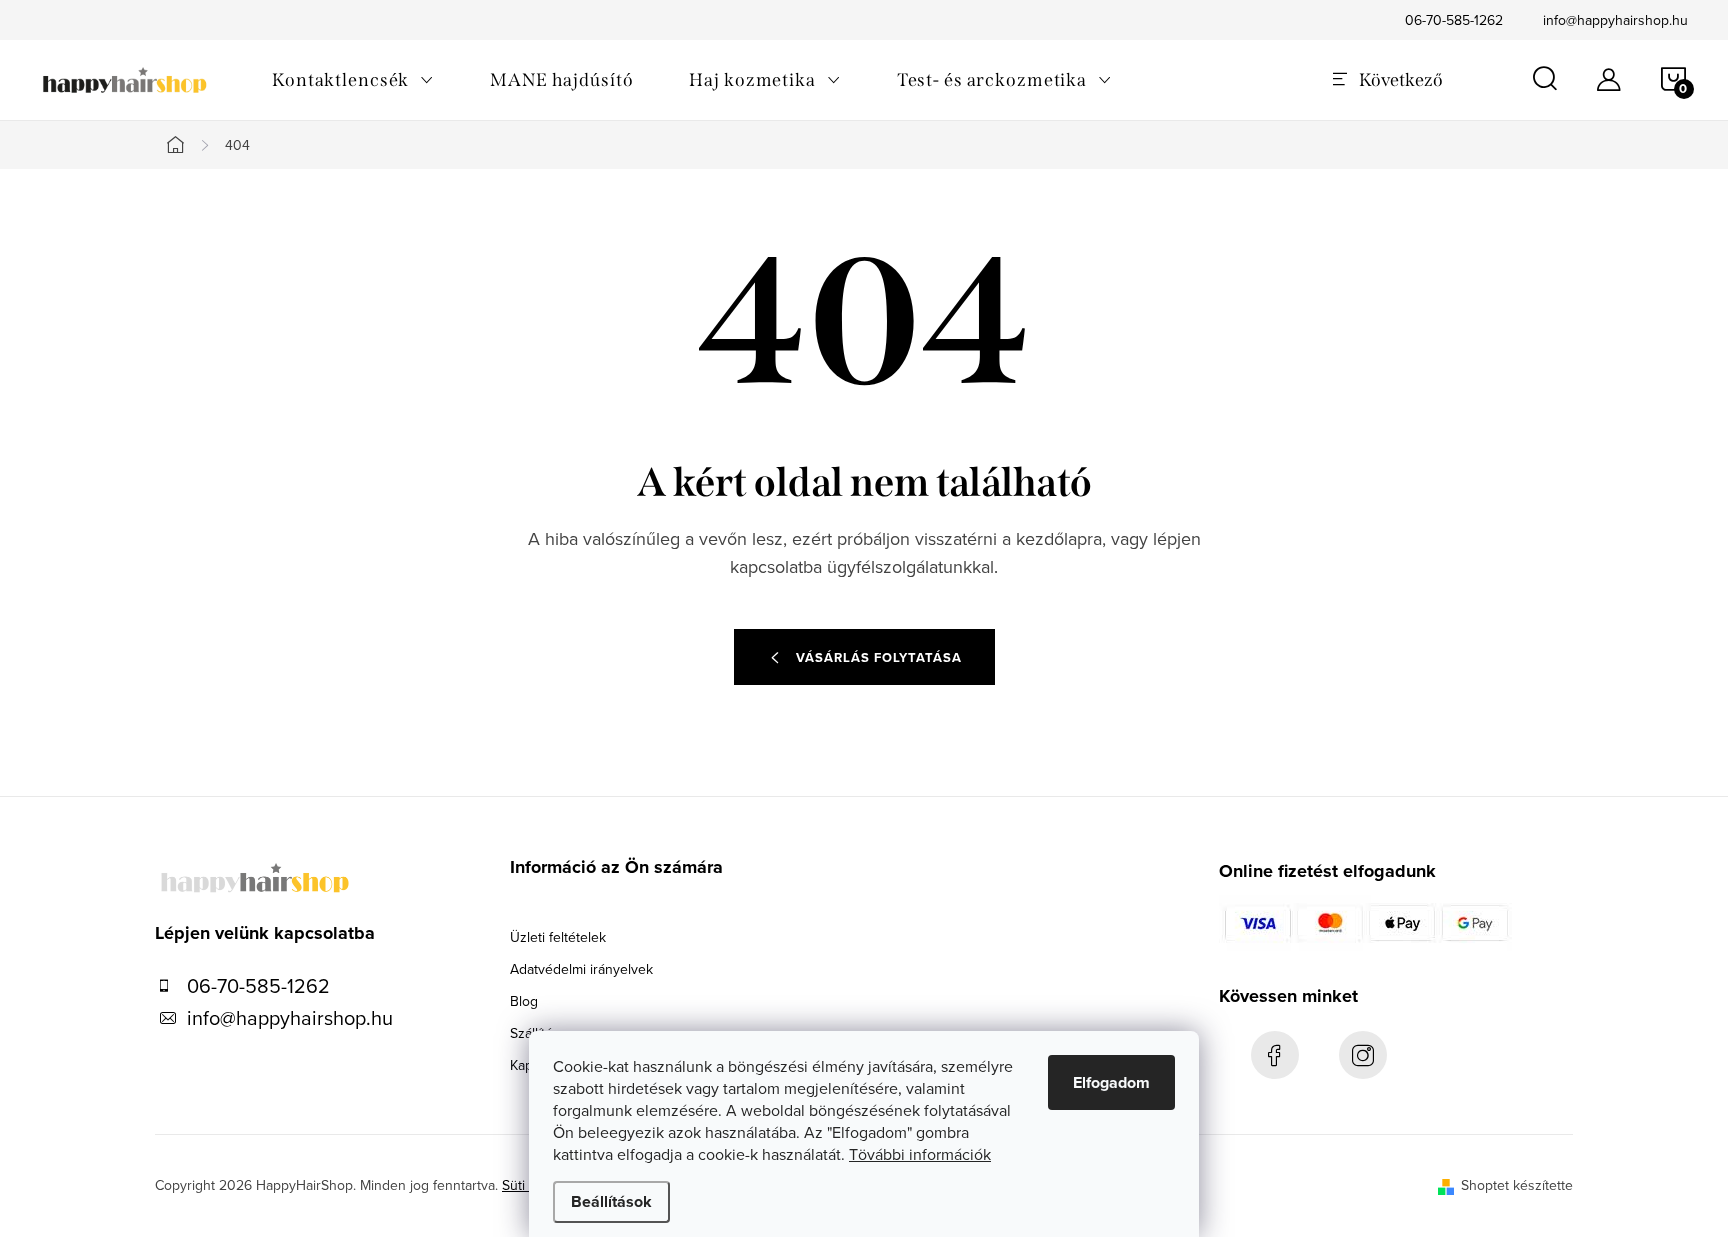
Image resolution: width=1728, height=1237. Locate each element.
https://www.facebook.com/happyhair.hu (1275, 1055)
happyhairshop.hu (1363, 1055)
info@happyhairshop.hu (1615, 20)
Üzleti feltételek (558, 937)
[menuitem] (353, 80)
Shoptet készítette (1517, 1185)
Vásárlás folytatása (879, 657)
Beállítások (611, 1201)
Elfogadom (1111, 1082)
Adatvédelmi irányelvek (581, 969)
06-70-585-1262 (1454, 20)
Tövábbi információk (920, 1154)
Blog (524, 1001)
